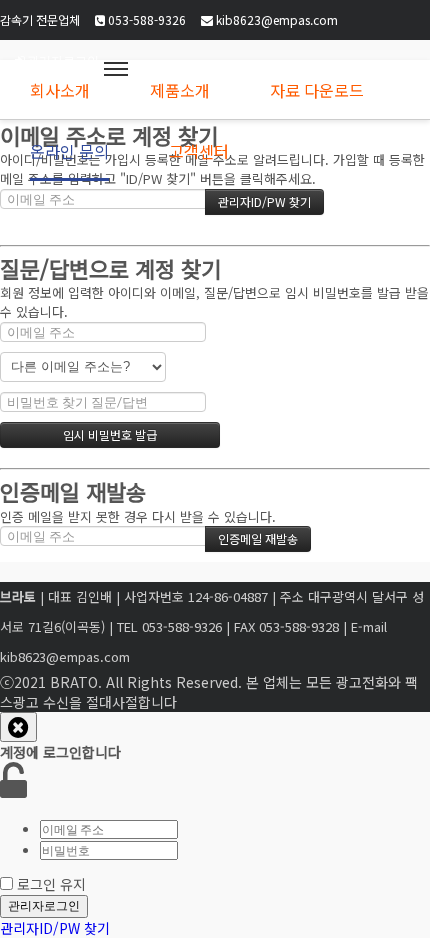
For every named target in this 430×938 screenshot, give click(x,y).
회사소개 (60, 90)
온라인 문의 (69, 151)
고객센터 (199, 151)
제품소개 (180, 90)
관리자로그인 (44, 905)
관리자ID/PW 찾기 (55, 928)
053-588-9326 (145, 19)
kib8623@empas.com (275, 19)
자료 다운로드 (317, 90)
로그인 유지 (51, 884)
